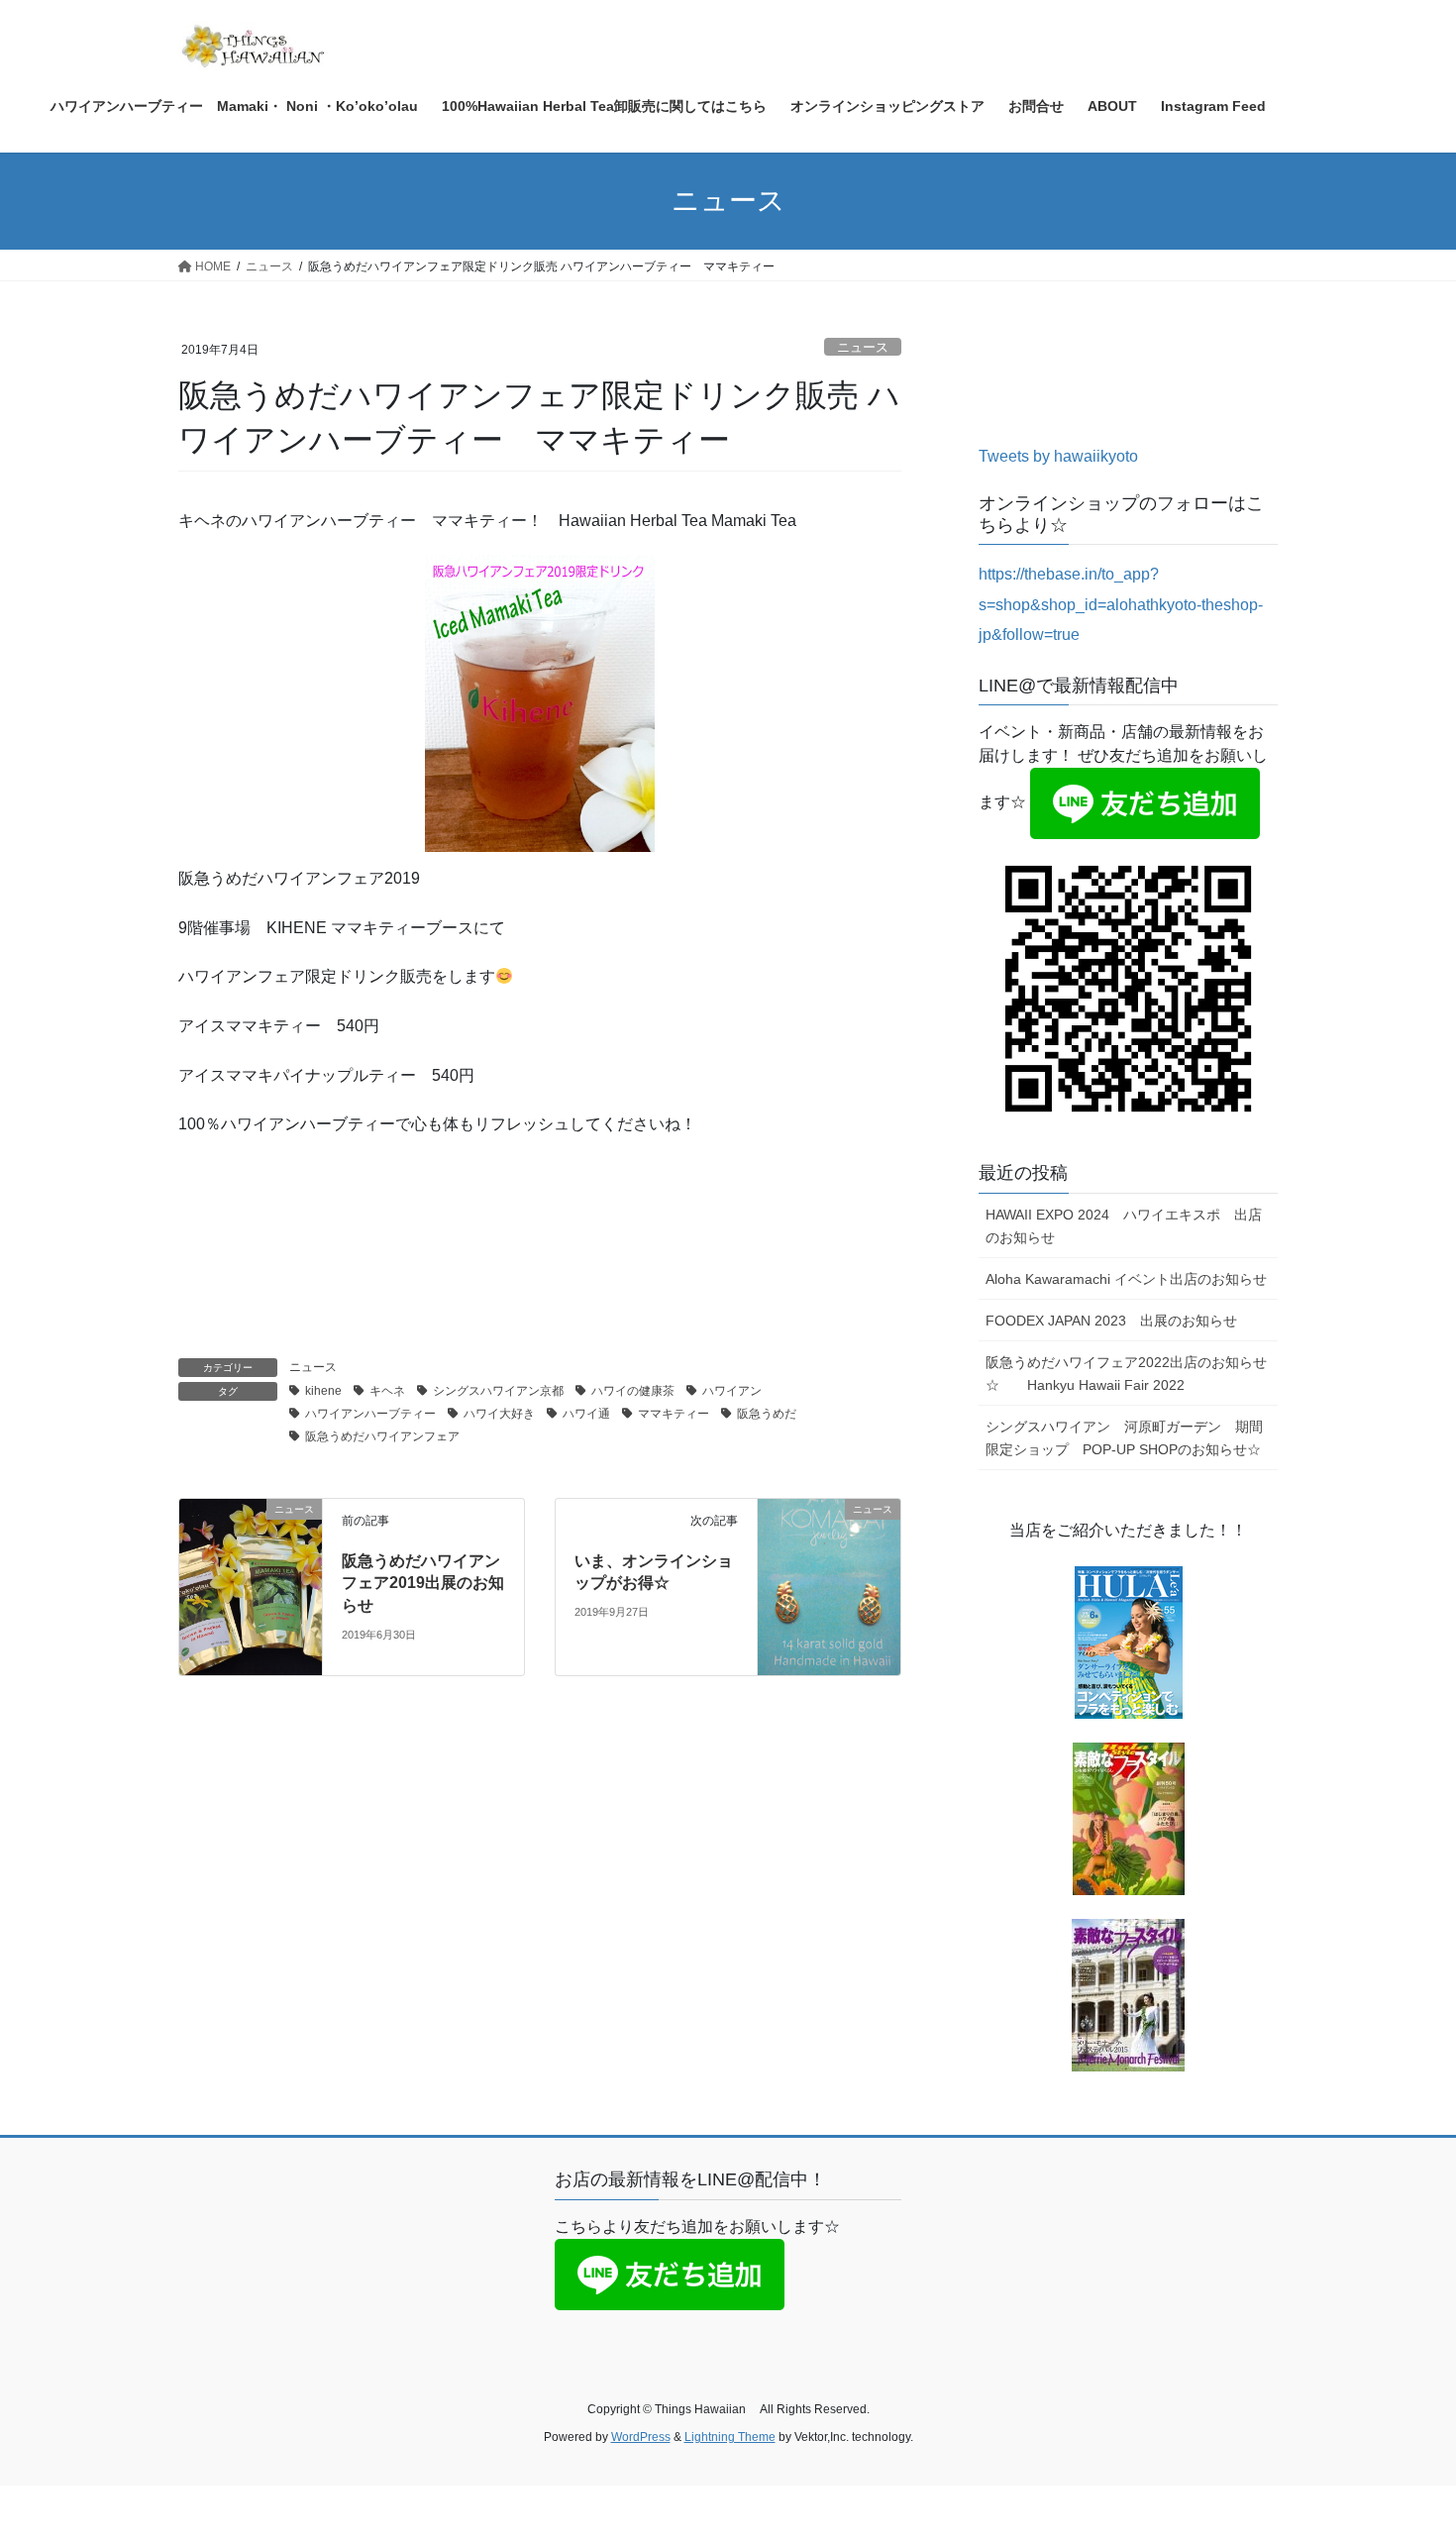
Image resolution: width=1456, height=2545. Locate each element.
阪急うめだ (767, 1414)
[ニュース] (251, 1542)
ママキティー (674, 1414)
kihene (323, 1391)
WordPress (641, 2437)
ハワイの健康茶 (633, 1391)
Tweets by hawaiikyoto (1058, 456)
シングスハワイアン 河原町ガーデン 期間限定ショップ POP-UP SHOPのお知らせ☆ (1124, 1438)
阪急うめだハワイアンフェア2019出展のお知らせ (423, 1583)
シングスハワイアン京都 (498, 1391)
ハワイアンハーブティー (370, 1414)
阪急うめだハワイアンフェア (382, 1436)
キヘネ (387, 1391)
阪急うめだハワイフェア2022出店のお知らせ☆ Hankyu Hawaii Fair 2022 (1126, 1374)
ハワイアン (732, 1391)
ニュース (863, 347)
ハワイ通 (586, 1414)
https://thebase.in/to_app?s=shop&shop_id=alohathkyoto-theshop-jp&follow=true (1121, 604)
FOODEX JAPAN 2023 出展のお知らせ (1111, 1321)
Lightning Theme (730, 2437)
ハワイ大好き (499, 1414)
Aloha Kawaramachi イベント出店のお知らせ (1126, 1279)
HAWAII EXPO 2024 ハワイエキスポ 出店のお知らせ (1124, 1226)
